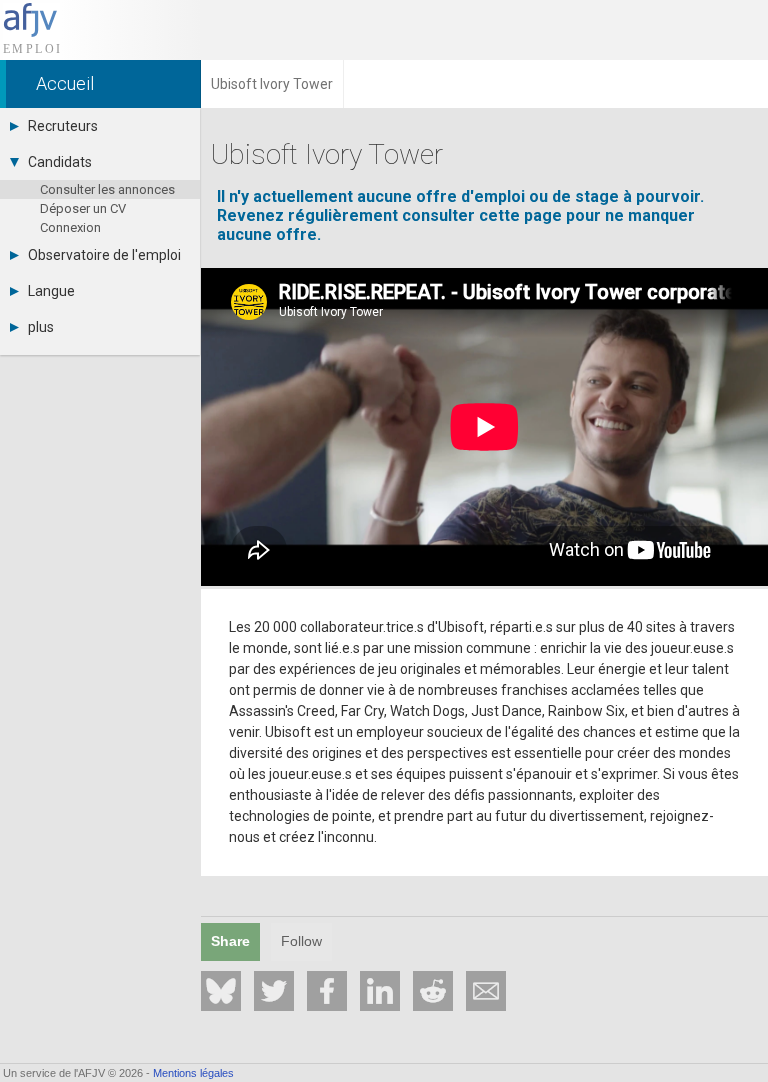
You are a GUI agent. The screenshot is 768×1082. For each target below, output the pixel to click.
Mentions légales (193, 1073)
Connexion (70, 227)
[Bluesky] (221, 991)
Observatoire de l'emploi (104, 255)
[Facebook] (327, 991)
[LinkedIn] (380, 991)
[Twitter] (274, 991)
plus (41, 327)
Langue (51, 291)
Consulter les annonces (107, 189)
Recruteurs (63, 126)
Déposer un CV (83, 208)
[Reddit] (433, 991)
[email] (486, 991)
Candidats (60, 162)
